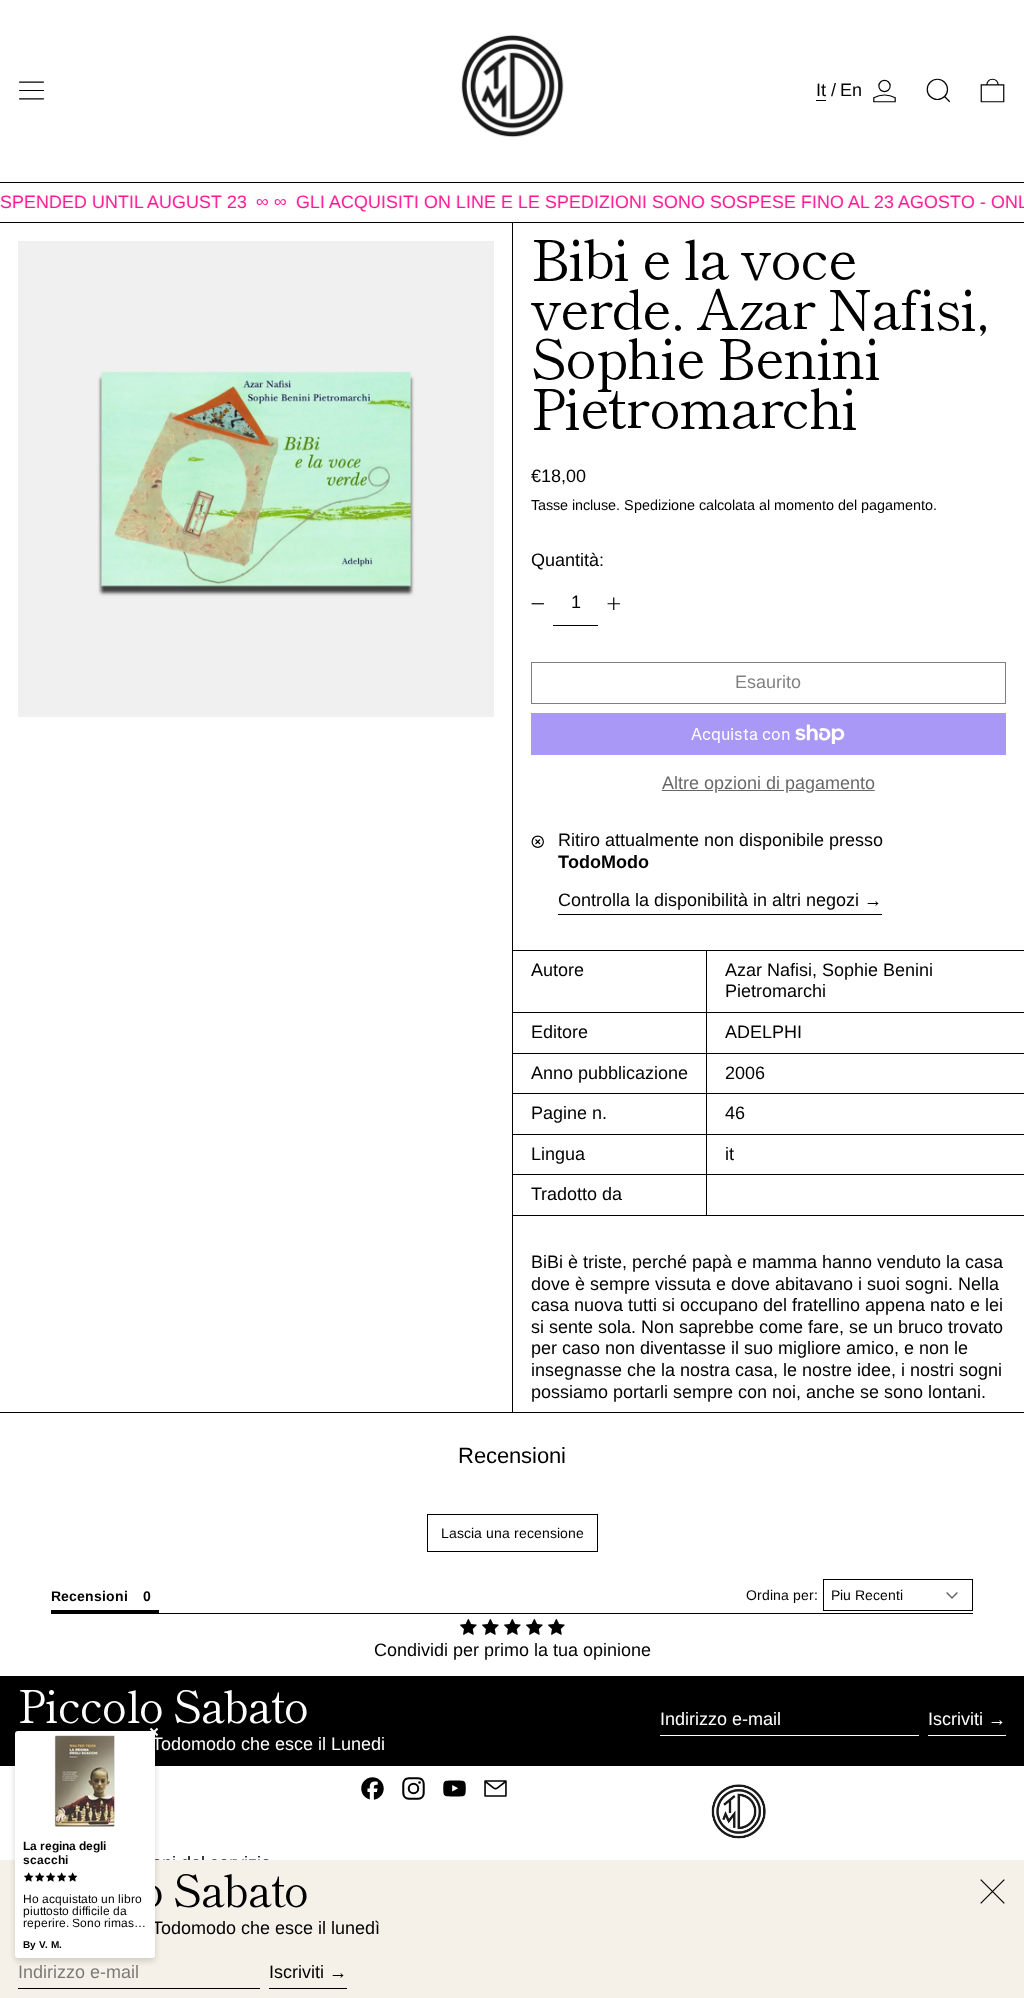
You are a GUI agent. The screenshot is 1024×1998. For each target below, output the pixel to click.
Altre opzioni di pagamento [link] (768, 783)
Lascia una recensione (512, 1533)
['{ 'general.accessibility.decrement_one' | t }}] (538, 604)
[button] (938, 90)
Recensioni (512, 1455)
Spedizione (659, 505)
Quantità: (567, 560)
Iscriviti (955, 1719)
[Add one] (614, 604)
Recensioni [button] (89, 1596)
